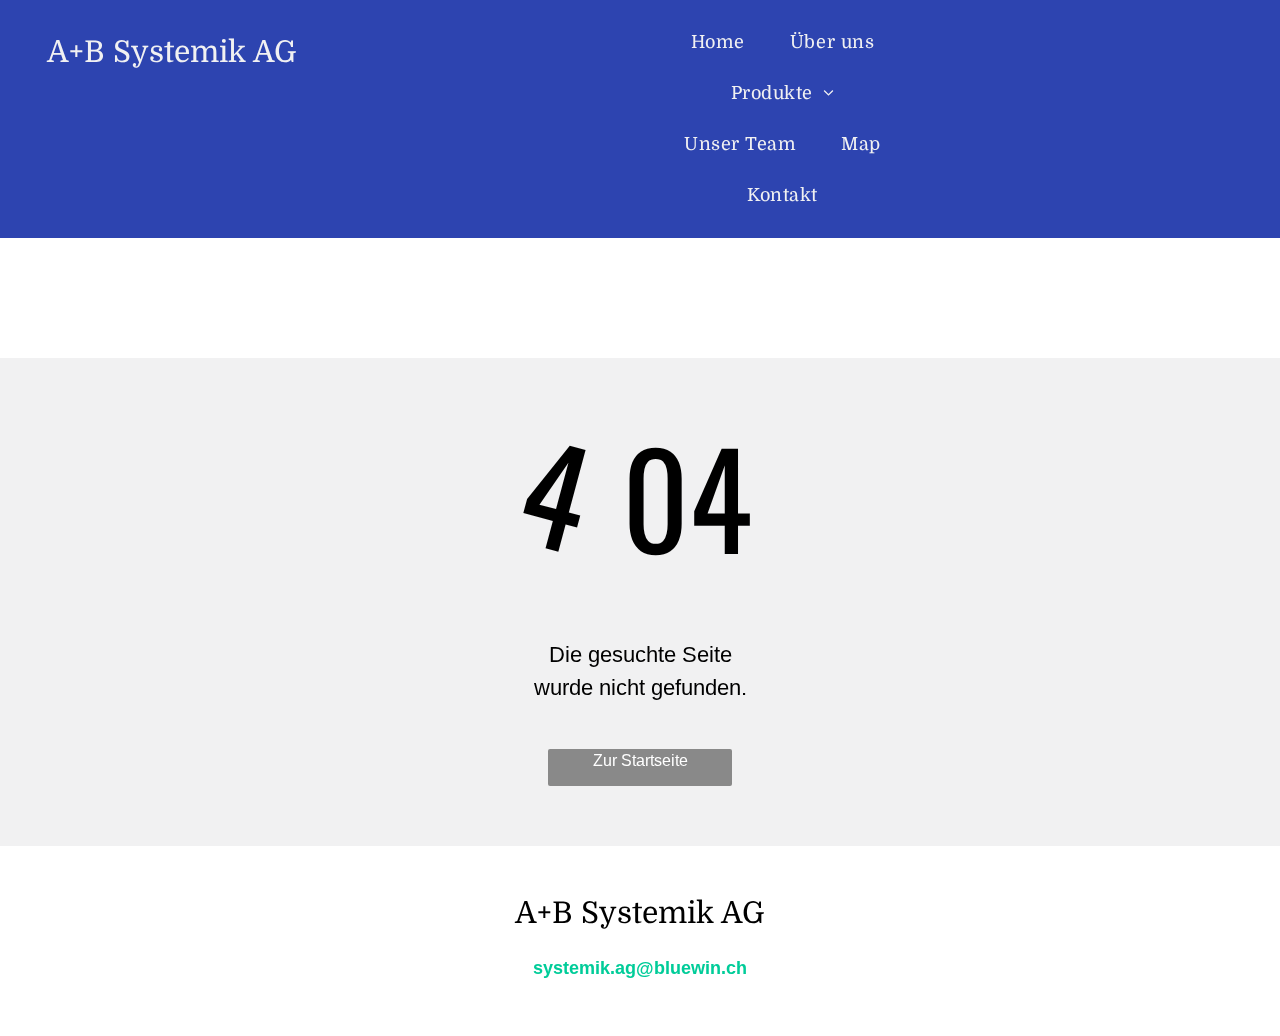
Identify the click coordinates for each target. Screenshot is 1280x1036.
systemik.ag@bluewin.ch (640, 968)
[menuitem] (725, 42)
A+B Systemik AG (172, 52)
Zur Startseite (640, 760)
